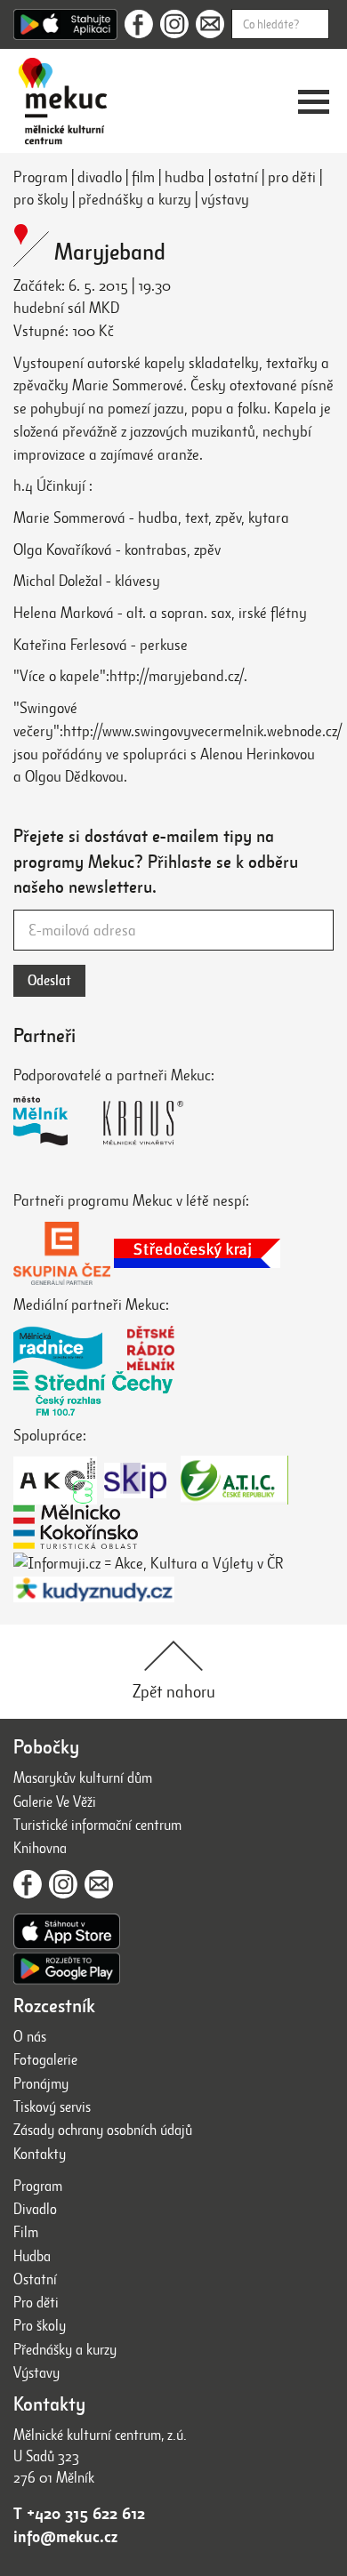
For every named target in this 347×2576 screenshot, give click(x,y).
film (143, 177)
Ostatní (35, 2279)
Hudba (32, 2256)
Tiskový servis (52, 2107)
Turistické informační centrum (97, 1825)
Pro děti (36, 2303)
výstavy (225, 199)
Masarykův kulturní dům (83, 1778)
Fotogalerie (45, 2060)
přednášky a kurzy (135, 199)
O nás (30, 2037)
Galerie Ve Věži (55, 1802)
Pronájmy (41, 2084)
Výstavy (36, 2373)
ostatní (236, 177)
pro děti (292, 177)
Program (40, 177)
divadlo (100, 177)
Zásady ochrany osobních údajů (103, 2130)
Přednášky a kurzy (65, 2350)
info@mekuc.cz (65, 2537)
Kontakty (40, 2154)
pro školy (41, 199)
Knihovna (40, 1848)
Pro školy (40, 2326)
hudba (185, 177)
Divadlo (35, 2209)
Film (26, 2232)
